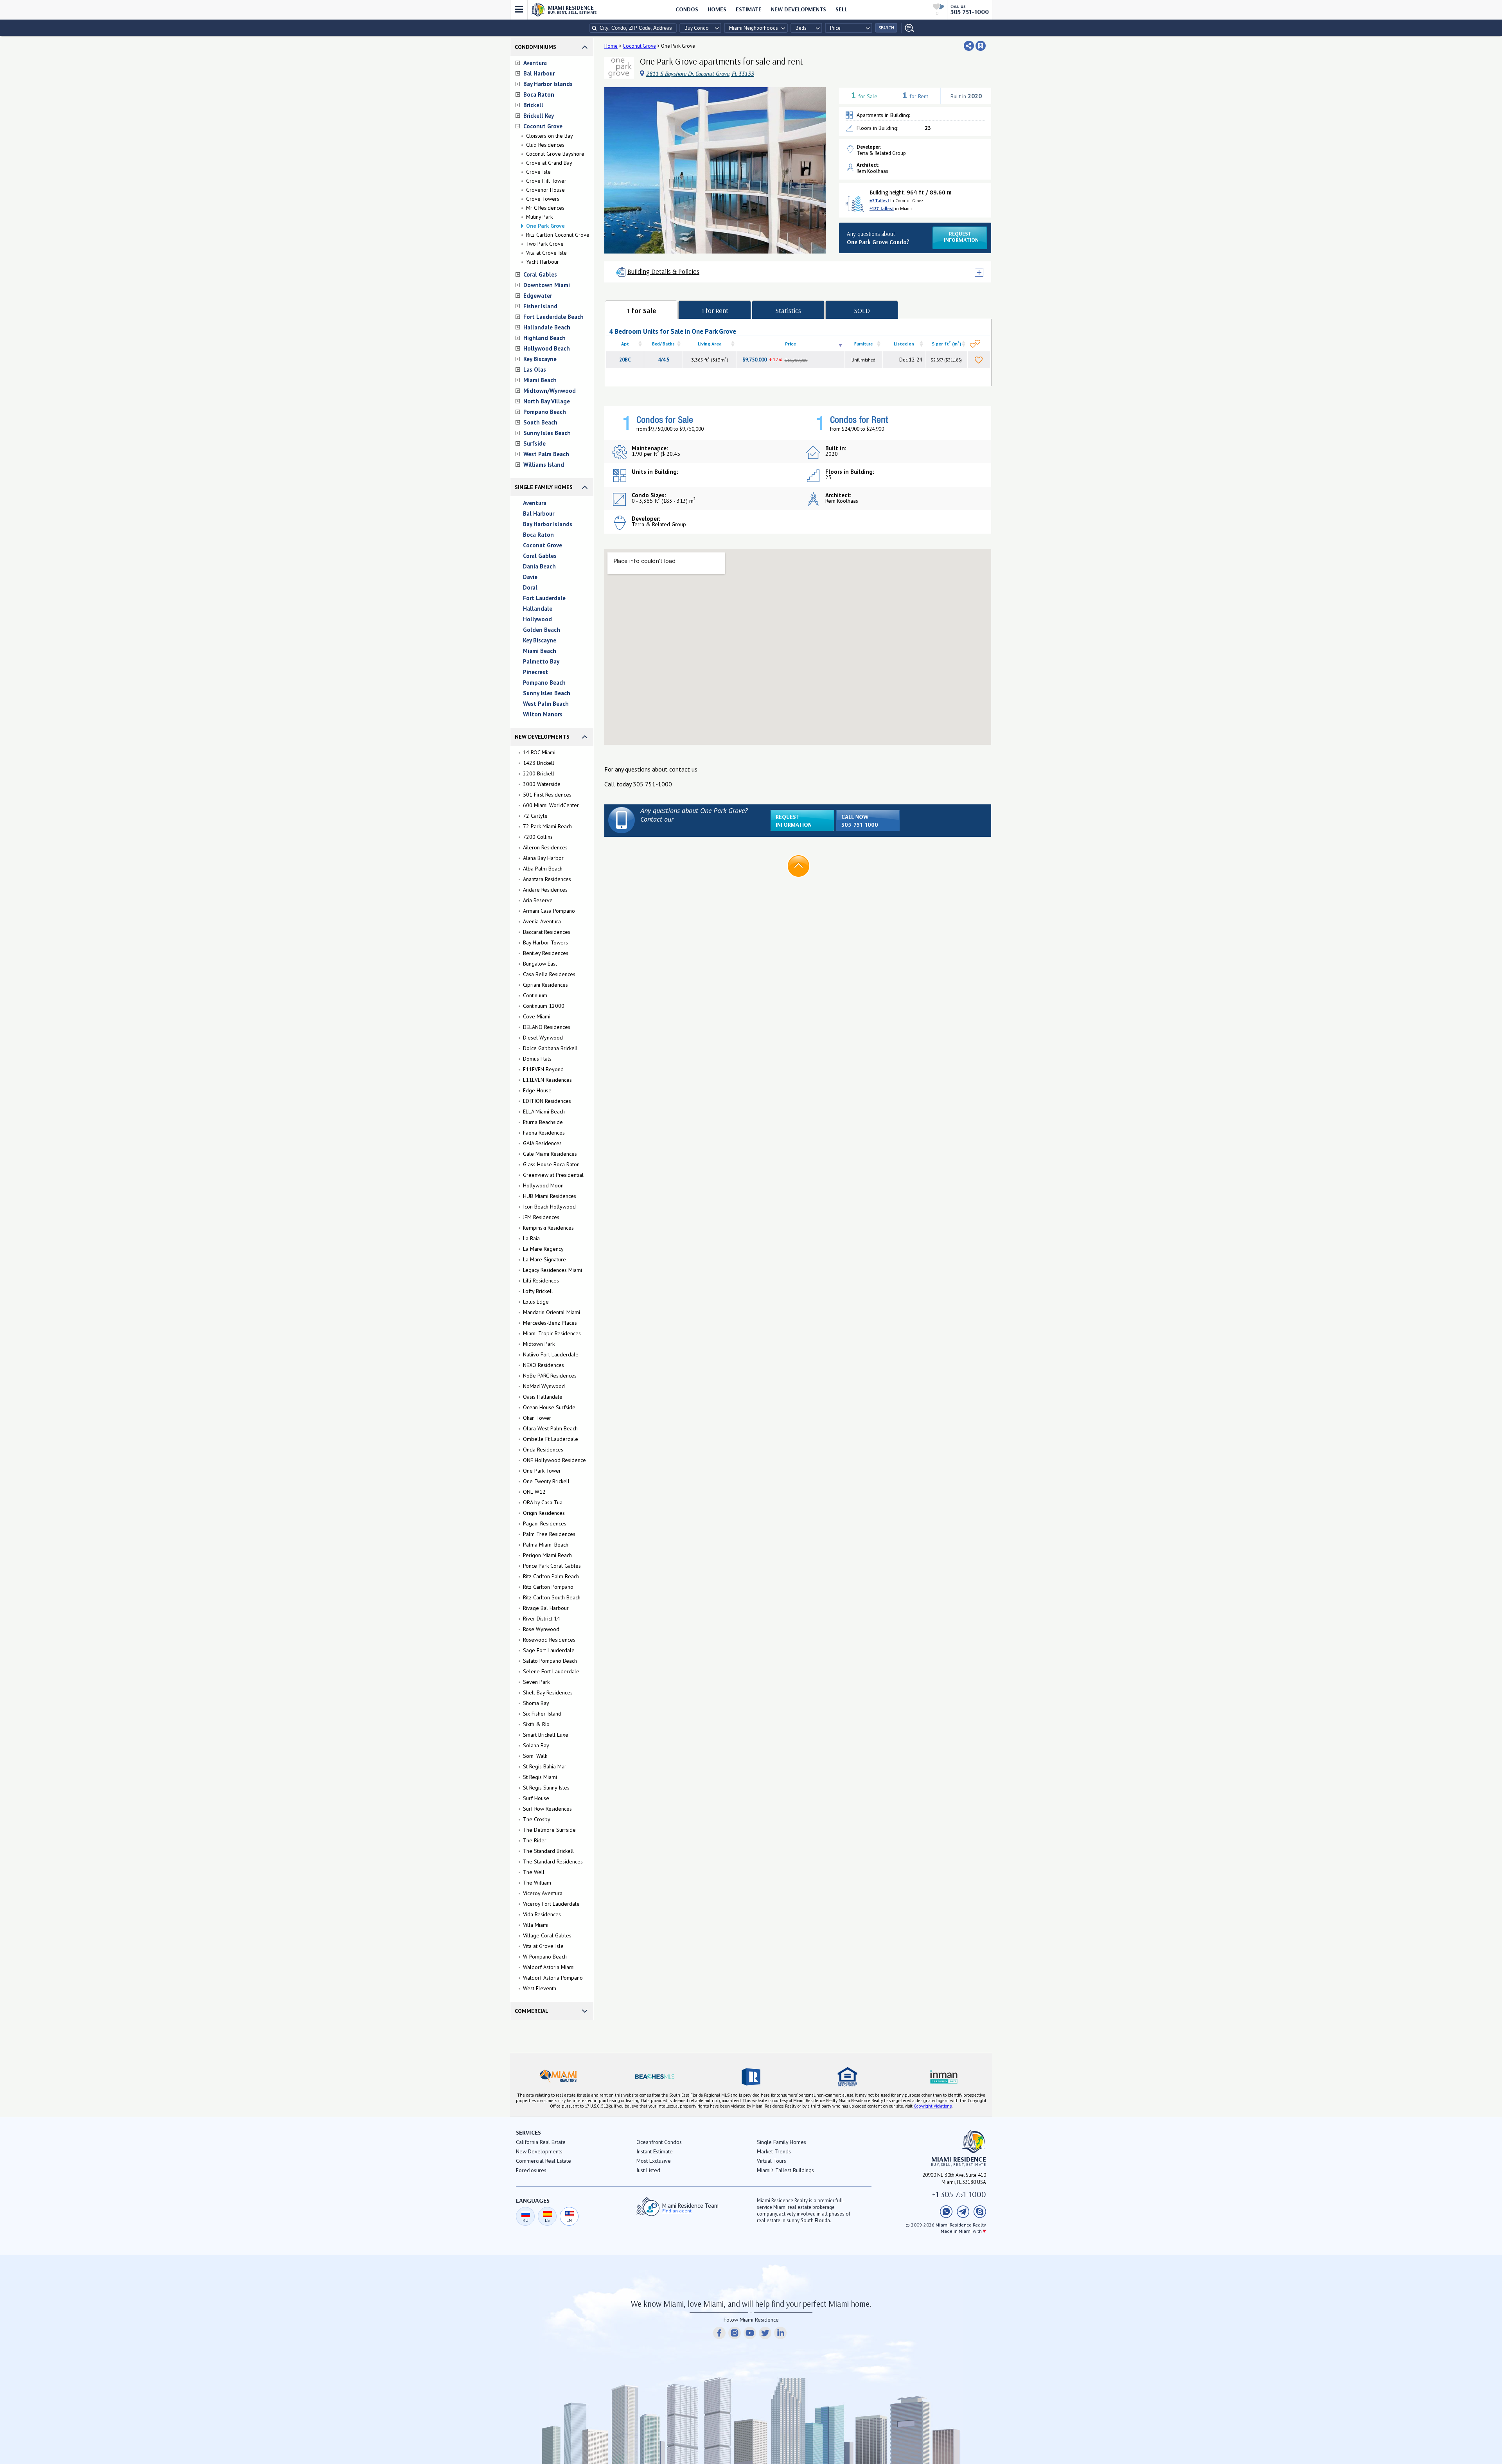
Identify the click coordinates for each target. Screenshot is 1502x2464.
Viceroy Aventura (543, 1893)
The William (537, 1883)
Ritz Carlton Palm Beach (551, 1576)
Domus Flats (537, 1059)
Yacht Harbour (543, 262)
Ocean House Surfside (549, 1407)
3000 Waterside (542, 784)
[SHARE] (969, 46)
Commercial (532, 2011)
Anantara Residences (547, 879)
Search (886, 28)
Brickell (533, 105)
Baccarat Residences (547, 932)
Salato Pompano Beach (550, 1661)
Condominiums (535, 47)
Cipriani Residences (545, 985)
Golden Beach (542, 630)
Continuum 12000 (544, 1006)
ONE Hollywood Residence (554, 1460)
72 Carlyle (535, 816)
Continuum (535, 995)
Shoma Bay (536, 1703)
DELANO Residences (547, 1027)
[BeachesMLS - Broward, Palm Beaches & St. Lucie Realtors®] (654, 2077)
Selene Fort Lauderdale (551, 1671)
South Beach (540, 422)
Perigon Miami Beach (547, 1555)
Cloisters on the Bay (550, 136)
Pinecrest (535, 672)
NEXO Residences (543, 1365)
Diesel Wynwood (543, 1038)
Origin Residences (544, 1513)
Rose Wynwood (541, 1629)
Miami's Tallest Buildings (785, 2170)
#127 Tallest (882, 208)
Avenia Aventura (542, 921)
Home (611, 46)
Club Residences (545, 145)
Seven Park (536, 1682)
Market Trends (774, 2151)
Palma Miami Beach (546, 1545)
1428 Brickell (539, 763)
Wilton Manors (543, 714)
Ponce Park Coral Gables (552, 1566)
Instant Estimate (655, 2151)
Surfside (535, 443)
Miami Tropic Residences (552, 1333)
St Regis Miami (540, 1777)
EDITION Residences (547, 1101)
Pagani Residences (545, 1523)
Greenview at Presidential (553, 1175)
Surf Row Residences (547, 1809)
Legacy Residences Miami (552, 1270)
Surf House (536, 1798)
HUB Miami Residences (550, 1196)
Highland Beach (544, 338)
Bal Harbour (539, 73)
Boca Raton (539, 94)
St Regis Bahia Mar (545, 1766)
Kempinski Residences (548, 1228)
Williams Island (544, 465)
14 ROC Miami (539, 752)
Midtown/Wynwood (550, 391)
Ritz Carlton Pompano (548, 1587)
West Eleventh (540, 1988)
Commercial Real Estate (543, 2161)
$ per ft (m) (946, 343)
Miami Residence (572, 9)
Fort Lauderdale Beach (553, 317)
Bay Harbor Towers (545, 942)
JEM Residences (541, 1217)
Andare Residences (545, 890)
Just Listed (648, 2170)
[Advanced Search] (908, 28)
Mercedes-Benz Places (550, 1323)
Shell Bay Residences (548, 1692)
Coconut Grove (543, 126)
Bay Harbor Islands (548, 84)
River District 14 (542, 1619)
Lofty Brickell (538, 1291)
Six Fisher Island (542, 1714)
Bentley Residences (546, 953)
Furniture (863, 344)
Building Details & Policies (663, 271)
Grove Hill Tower (546, 181)
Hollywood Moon (543, 1185)
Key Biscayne (540, 359)
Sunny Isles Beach (547, 433)
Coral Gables (540, 274)
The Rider (535, 1840)
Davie (530, 577)
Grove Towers (543, 199)
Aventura (535, 63)
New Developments (799, 9)
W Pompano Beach (545, 1957)
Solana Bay (536, 1745)
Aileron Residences (545, 847)
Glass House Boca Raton (551, 1164)
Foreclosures (531, 2170)
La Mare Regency (543, 1249)
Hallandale (538, 609)
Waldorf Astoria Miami (549, 1967)
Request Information (794, 821)
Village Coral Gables (547, 1935)
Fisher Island (540, 306)
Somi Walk (535, 1756)
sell (841, 9)
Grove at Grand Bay (549, 163)
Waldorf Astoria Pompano (553, 1978)
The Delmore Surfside (549, 1830)
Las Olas (535, 370)
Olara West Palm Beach (550, 1428)
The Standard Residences (553, 1861)
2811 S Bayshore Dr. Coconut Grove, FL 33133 (700, 74)
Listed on (904, 344)
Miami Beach (540, 380)
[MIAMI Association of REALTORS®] (558, 2077)
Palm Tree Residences (549, 1534)
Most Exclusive (654, 2161)
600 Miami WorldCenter (551, 805)
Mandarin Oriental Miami (552, 1312)
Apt (625, 344)
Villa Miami (536, 1925)
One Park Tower (542, 1471)
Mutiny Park (539, 217)
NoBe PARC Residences (550, 1376)
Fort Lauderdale (544, 598)
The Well (534, 1872)
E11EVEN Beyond (543, 1069)
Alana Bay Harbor (543, 858)
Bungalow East (540, 964)
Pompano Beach (545, 412)
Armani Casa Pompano (549, 911)
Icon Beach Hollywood (549, 1207)
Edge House (537, 1090)
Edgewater (538, 296)
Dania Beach (539, 566)
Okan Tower (537, 1418)
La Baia (531, 1238)
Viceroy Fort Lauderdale (551, 1904)
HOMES (717, 9)
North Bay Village (547, 401)
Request (961, 237)
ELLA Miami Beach (544, 1111)
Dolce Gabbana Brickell (550, 1048)
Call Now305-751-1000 (860, 821)
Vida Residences (542, 1914)
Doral (530, 587)
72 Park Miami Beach (547, 826)
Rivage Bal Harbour (546, 1608)
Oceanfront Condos (659, 2142)
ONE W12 (534, 1492)
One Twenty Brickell (546, 1481)
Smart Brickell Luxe (546, 1735)
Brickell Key (539, 116)
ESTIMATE (749, 9)
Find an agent (677, 2211)
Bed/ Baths (663, 344)
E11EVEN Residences (547, 1080)
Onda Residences (543, 1450)
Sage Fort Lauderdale (549, 1650)
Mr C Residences (545, 208)
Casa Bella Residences (549, 974)
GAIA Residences (542, 1143)
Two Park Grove (545, 244)
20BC (625, 360)
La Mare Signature (544, 1259)
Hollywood (537, 619)
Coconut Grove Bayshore (555, 154)
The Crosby (537, 1819)
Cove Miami (537, 1016)
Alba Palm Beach (543, 869)
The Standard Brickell (548, 1851)
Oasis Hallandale (543, 1397)
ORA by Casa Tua (543, 1502)
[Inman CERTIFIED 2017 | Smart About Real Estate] (944, 2077)
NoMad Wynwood (544, 1386)
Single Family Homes (544, 487)
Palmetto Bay (541, 661)
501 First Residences (547, 795)
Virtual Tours (772, 2161)
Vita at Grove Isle (546, 253)
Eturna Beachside (543, 1122)
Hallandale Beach (547, 327)
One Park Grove (545, 226)
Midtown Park (539, 1344)
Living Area (710, 344)
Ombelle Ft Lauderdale (551, 1439)
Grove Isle (538, 172)
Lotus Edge (536, 1302)
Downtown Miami (547, 285)
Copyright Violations (933, 2106)
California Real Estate (541, 2142)
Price (791, 344)
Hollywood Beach (547, 348)
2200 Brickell (539, 773)
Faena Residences (544, 1133)
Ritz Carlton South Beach (552, 1597)
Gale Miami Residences (550, 1154)
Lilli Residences (541, 1281)
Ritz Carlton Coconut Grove (558, 235)
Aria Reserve (538, 900)
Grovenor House (545, 190)
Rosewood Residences (549, 1640)
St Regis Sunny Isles (546, 1788)
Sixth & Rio (536, 1724)
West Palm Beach (546, 454)
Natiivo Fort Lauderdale (551, 1354)
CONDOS (687, 9)
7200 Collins (538, 837)
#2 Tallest (879, 201)
